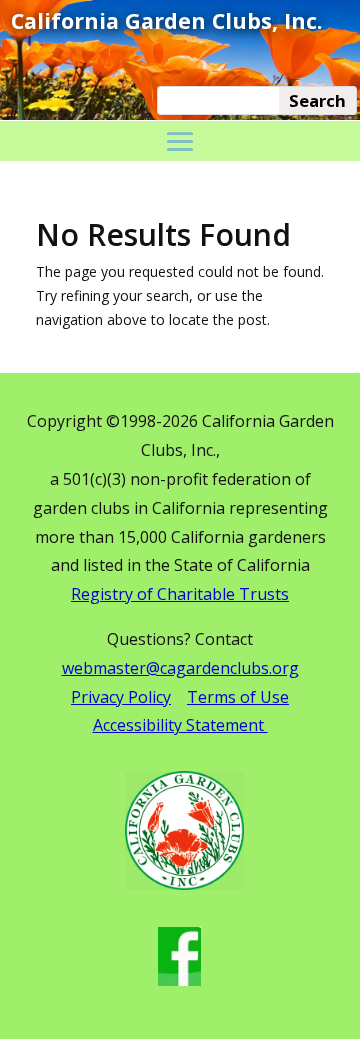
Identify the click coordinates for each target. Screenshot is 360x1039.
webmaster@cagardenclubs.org (180, 668)
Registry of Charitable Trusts (180, 594)
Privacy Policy (121, 697)
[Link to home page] (184, 884)
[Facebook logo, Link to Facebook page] (179, 980)
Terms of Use (238, 697)
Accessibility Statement (180, 725)
